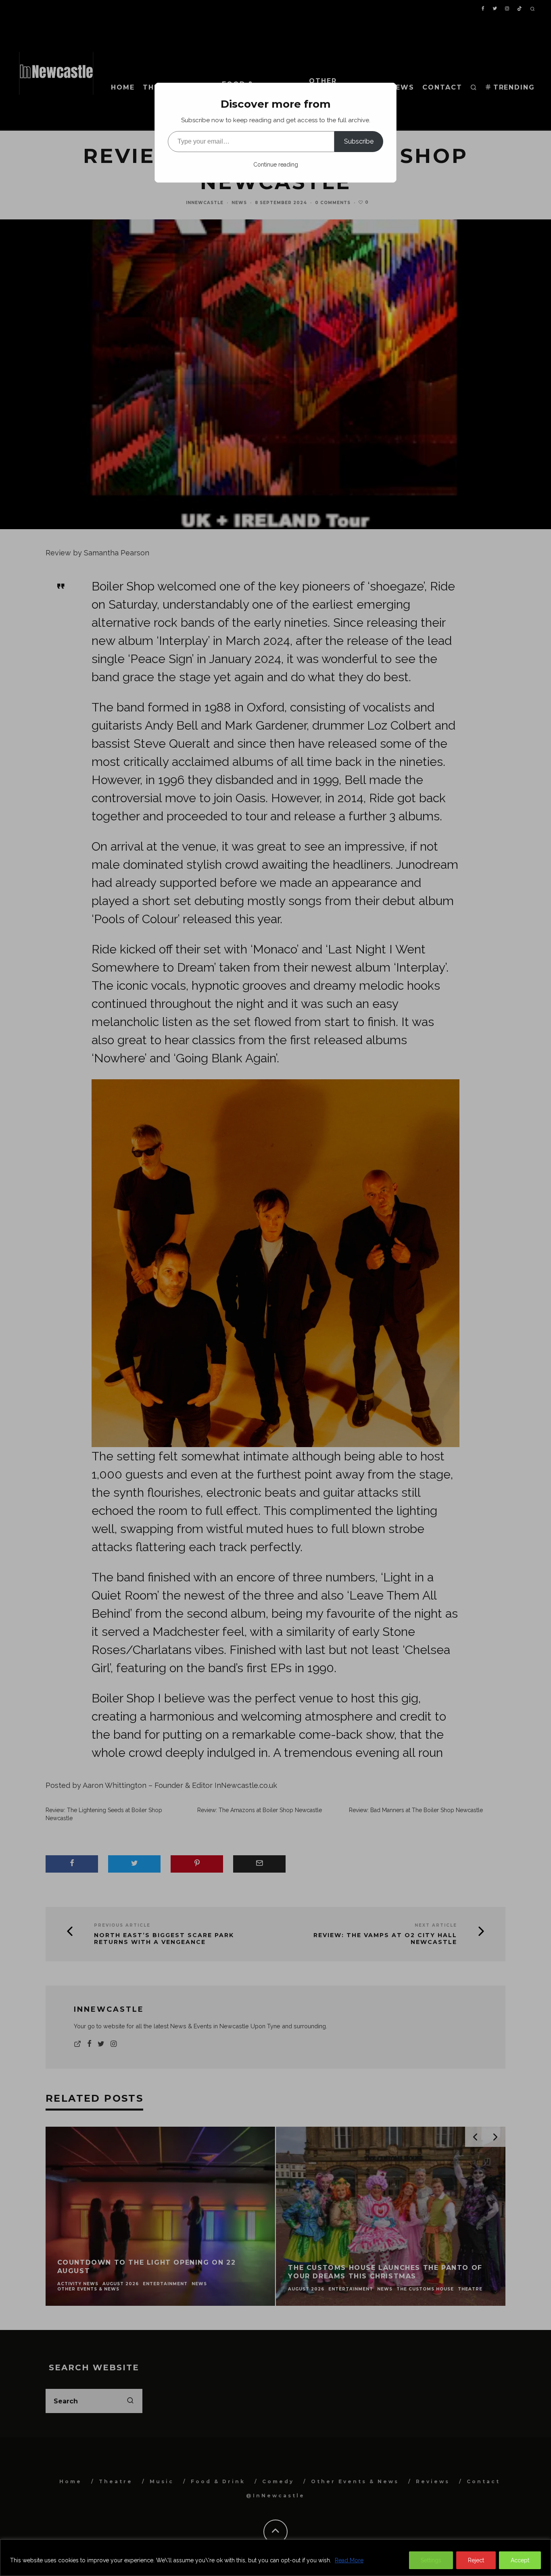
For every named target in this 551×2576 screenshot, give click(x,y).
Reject (476, 2560)
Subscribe (359, 141)
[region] (275, 2558)
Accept (520, 2560)
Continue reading (276, 165)
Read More (349, 2560)
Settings (431, 2560)
